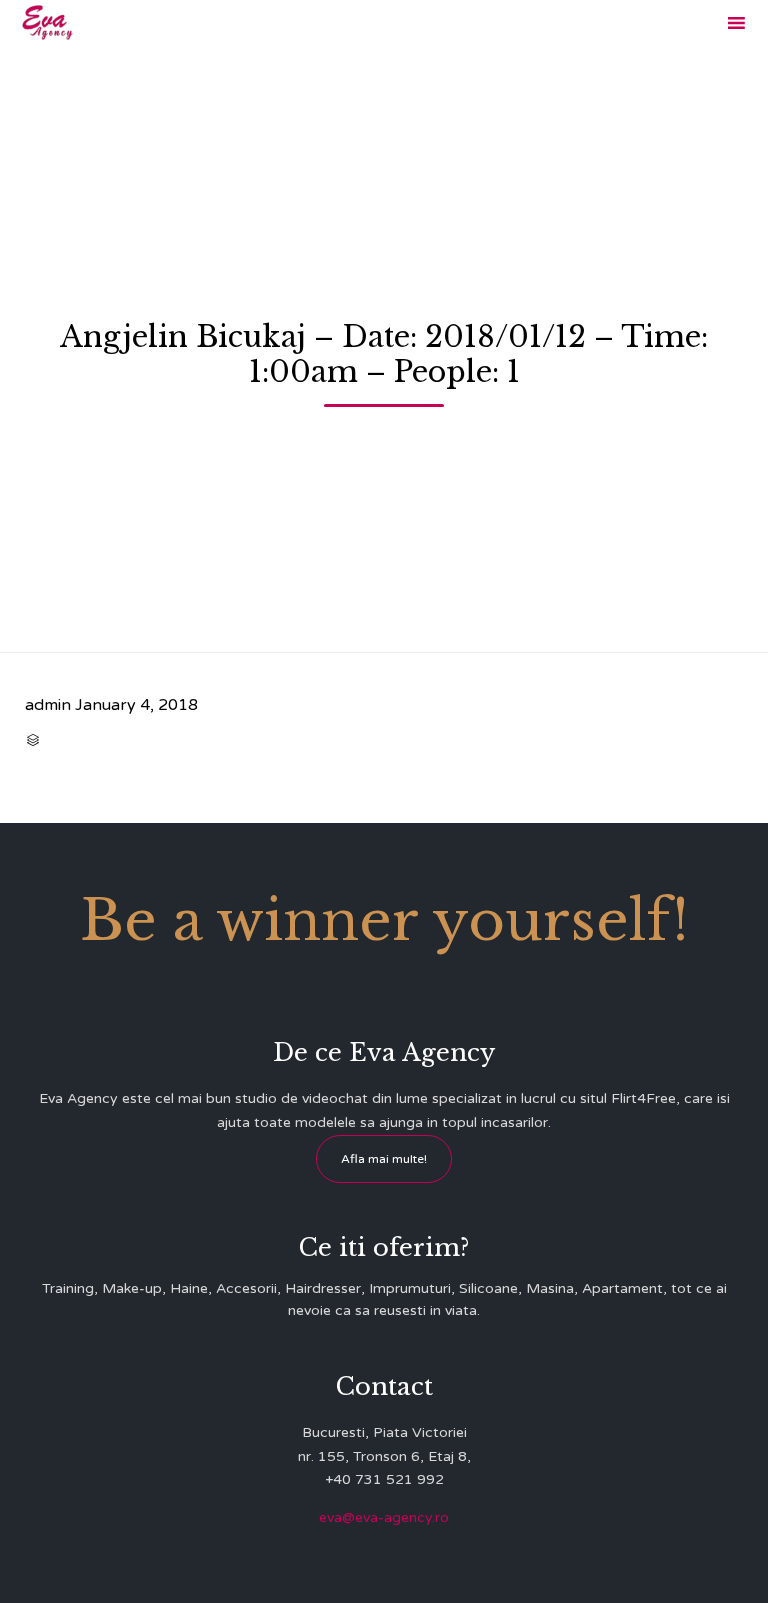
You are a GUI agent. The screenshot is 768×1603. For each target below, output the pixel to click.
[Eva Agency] (47, 22)
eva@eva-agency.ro (384, 1517)
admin (48, 705)
